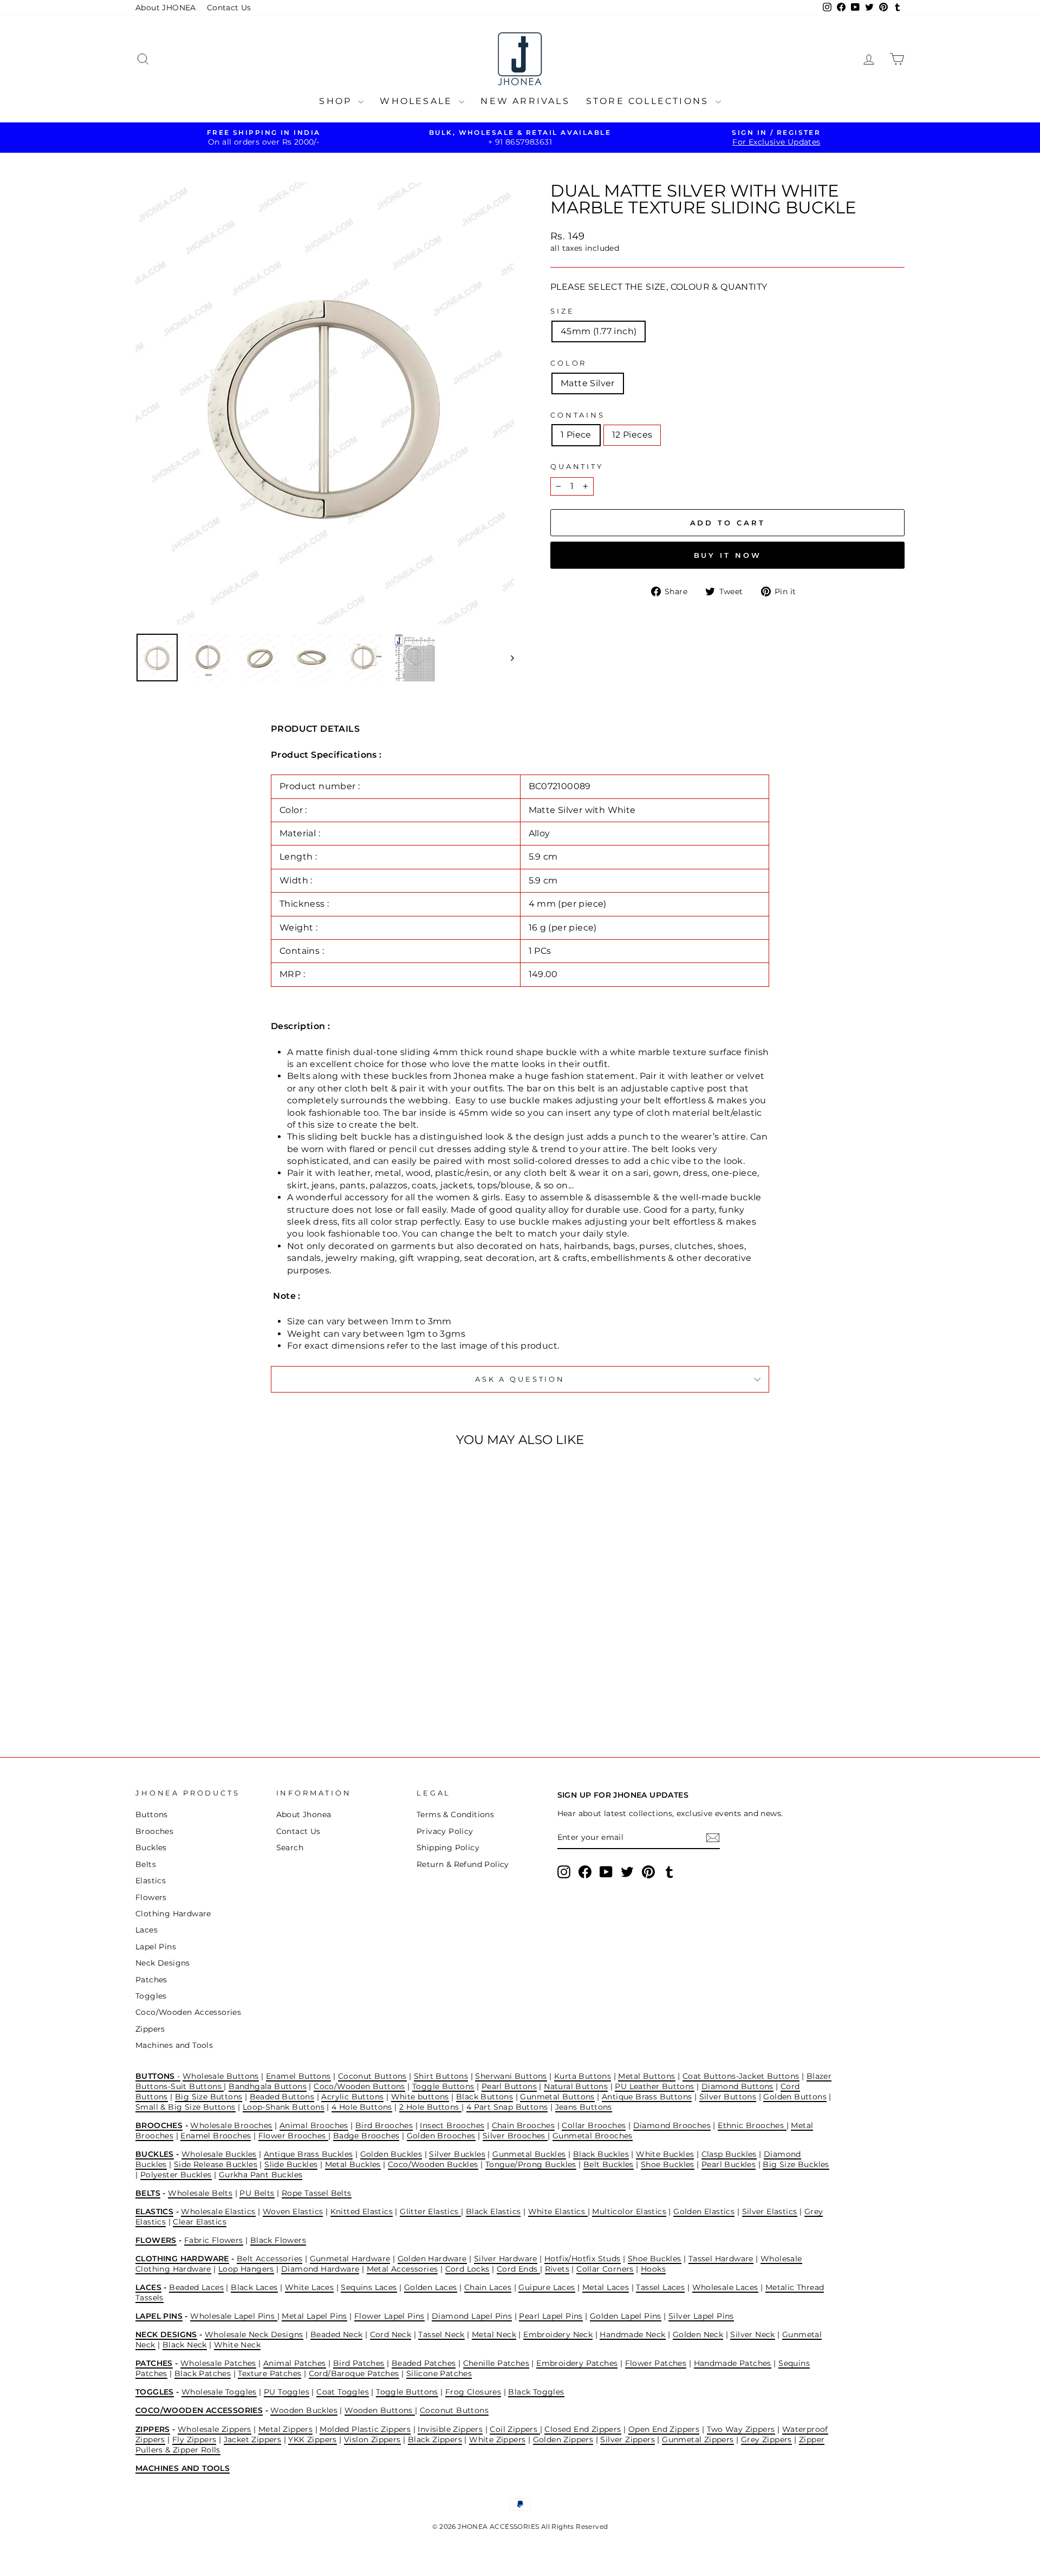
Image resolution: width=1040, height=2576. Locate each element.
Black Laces (254, 2287)
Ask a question (520, 1379)
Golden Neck (698, 2334)
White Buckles (665, 2154)
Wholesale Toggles (219, 2392)
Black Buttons (485, 2097)
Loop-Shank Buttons (284, 2107)
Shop (337, 101)
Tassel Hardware (721, 2259)
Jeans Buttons (584, 2107)
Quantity (577, 467)
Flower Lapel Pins (389, 2316)
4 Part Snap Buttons (507, 2107)
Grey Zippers (766, 2440)
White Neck (237, 2345)
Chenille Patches (496, 2363)
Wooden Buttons (380, 2410)
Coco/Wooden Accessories (188, 2012)
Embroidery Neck (558, 2334)
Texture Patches (269, 2373)
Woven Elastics (293, 2211)
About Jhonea (304, 1814)
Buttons (152, 1814)
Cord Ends (518, 2269)
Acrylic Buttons (352, 2097)
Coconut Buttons (372, 2076)
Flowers (151, 1897)
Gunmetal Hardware (350, 2259)
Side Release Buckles (216, 2164)
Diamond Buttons (737, 2086)
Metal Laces (606, 2287)
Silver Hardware (506, 2259)
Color (568, 363)
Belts (146, 1864)
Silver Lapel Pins (701, 2316)
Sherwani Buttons (511, 2076)
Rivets (557, 2269)
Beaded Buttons (282, 2097)
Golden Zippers (563, 2440)
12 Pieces (632, 435)
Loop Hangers (246, 2269)
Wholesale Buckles (219, 2154)
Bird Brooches (384, 2125)
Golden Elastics (704, 2211)
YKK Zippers (312, 2440)
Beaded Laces (196, 2287)
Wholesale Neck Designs (254, 2334)
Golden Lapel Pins (626, 2316)
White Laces (309, 2287)
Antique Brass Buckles (308, 2154)
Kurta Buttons (583, 2076)
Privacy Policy (445, 1831)
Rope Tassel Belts (317, 2193)
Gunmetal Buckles (529, 2154)
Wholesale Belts (200, 2193)
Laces (147, 1930)
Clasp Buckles (729, 2154)
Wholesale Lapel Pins (233, 2316)
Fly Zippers (194, 2440)
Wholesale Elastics (218, 2211)
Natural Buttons (576, 2086)
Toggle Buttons (443, 2086)
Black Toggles (536, 2392)
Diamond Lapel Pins (472, 2316)
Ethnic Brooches (752, 2125)
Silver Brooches (515, 2136)
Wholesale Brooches (231, 2125)
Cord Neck (391, 2334)
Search (290, 1848)
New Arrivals (525, 101)
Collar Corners (605, 2269)
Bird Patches (359, 2363)
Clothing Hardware (173, 1914)
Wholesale (418, 101)
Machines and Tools (174, 2045)
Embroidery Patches (577, 2363)
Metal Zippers (285, 2429)
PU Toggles (287, 2392)
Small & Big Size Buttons (186, 2107)
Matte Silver (588, 383)
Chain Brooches (524, 2125)
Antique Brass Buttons (647, 2097)
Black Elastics (493, 2211)
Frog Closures (473, 2392)
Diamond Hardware (320, 2269)
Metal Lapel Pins (314, 2316)
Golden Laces (431, 2287)
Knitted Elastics (362, 2211)
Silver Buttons (728, 2097)
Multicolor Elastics (629, 2211)
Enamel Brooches (216, 2136)
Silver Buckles (457, 2154)
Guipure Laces (547, 2287)
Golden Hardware (432, 2259)
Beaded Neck (336, 2334)
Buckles (151, 1848)
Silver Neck (752, 2334)
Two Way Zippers (741, 2429)
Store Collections (649, 101)
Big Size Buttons (209, 2097)
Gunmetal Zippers (698, 2440)
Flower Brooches (293, 2136)
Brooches (154, 1831)
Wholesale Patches (218, 2363)
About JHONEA (166, 8)
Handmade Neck (632, 2334)
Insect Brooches (452, 2125)
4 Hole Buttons (362, 2107)
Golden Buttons (795, 2097)
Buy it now (728, 555)
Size (562, 311)
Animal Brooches (314, 2125)
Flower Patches (656, 2363)
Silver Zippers (628, 2440)
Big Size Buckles (796, 2164)
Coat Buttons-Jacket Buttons (741, 2076)
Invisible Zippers (450, 2429)
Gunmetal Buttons (557, 2097)
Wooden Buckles (304, 2410)
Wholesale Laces (725, 2287)
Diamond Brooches (672, 2125)
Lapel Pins (156, 1947)
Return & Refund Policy (463, 1864)
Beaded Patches (424, 2363)
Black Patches (203, 2373)
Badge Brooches (366, 2136)
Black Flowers (278, 2240)
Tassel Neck (441, 2334)
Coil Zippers (515, 2429)
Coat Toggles (343, 2392)
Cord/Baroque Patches (354, 2373)
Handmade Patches (733, 2363)
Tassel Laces (660, 2287)
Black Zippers (435, 2440)
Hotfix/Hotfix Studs (583, 2259)
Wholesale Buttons (221, 2076)
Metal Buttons (646, 2076)
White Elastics (558, 2211)
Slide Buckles (291, 2164)
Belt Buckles (609, 2164)
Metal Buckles (353, 2164)
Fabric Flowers (214, 2240)
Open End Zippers (664, 2429)
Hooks (653, 2269)
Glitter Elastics (430, 2211)
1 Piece (576, 435)
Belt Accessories (269, 2259)
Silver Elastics (770, 2211)
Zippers (150, 2029)
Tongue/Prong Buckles (531, 2164)
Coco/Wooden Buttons (359, 2086)
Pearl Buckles (729, 2164)
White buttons (420, 2097)
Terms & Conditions (455, 1814)
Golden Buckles (391, 2154)
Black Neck (185, 2345)
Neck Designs (163, 1963)
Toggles (151, 1996)
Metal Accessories (402, 2269)
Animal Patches (295, 2363)
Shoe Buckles (668, 2164)
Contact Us (229, 8)
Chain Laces (488, 2287)
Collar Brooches (594, 2125)
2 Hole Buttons (430, 2107)
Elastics (151, 1881)
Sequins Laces (369, 2287)
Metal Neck (494, 2334)
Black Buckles (601, 2154)
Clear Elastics (200, 2222)
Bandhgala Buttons (268, 2086)
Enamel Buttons (298, 2076)
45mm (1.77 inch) (599, 331)
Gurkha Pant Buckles (261, 2175)
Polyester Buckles (176, 2175)
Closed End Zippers (583, 2429)
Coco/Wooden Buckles (433, 2164)
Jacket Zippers (253, 2440)
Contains (578, 415)
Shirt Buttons (441, 2076)
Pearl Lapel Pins (551, 2316)
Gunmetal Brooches (593, 2136)
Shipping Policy (448, 1848)
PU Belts (257, 2193)
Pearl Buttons (509, 2086)
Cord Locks (467, 2269)
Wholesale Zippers (214, 2429)
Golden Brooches (441, 2136)
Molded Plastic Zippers (365, 2429)
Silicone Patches (439, 2373)
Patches (151, 1980)
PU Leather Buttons (654, 2086)
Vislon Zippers (372, 2440)
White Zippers (497, 2440)
